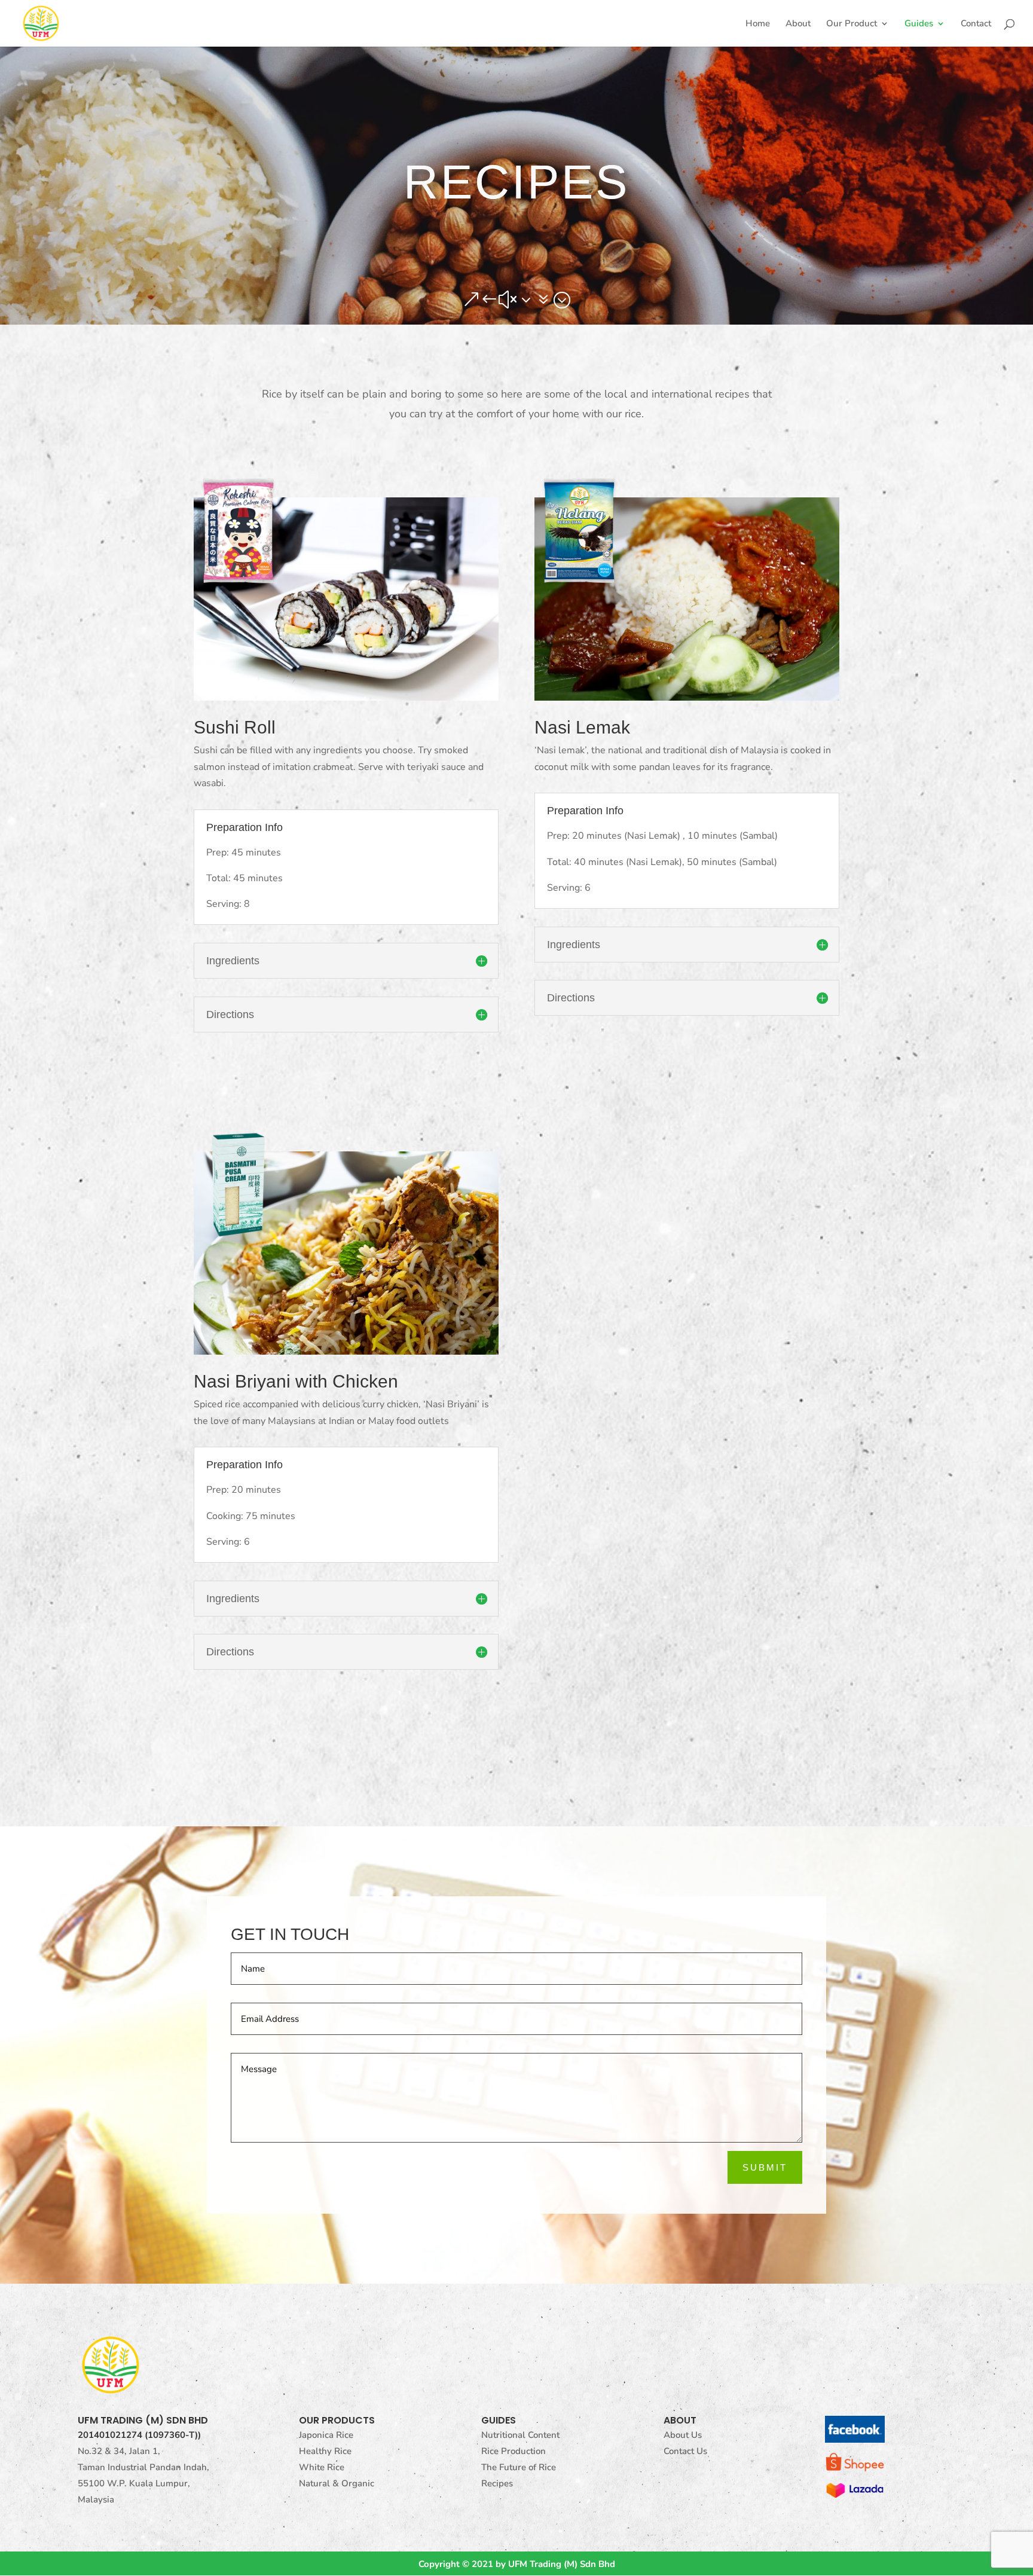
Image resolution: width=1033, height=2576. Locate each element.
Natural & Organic (337, 2483)
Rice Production (514, 2451)
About (798, 24)
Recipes (497, 2483)
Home (758, 24)
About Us (683, 2435)
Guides (919, 24)
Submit (765, 2167)
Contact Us (685, 2451)
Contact (976, 24)
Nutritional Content (520, 2435)
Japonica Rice (326, 2435)
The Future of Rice (519, 2467)
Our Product (852, 24)
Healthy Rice (325, 2451)
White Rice (322, 2467)
